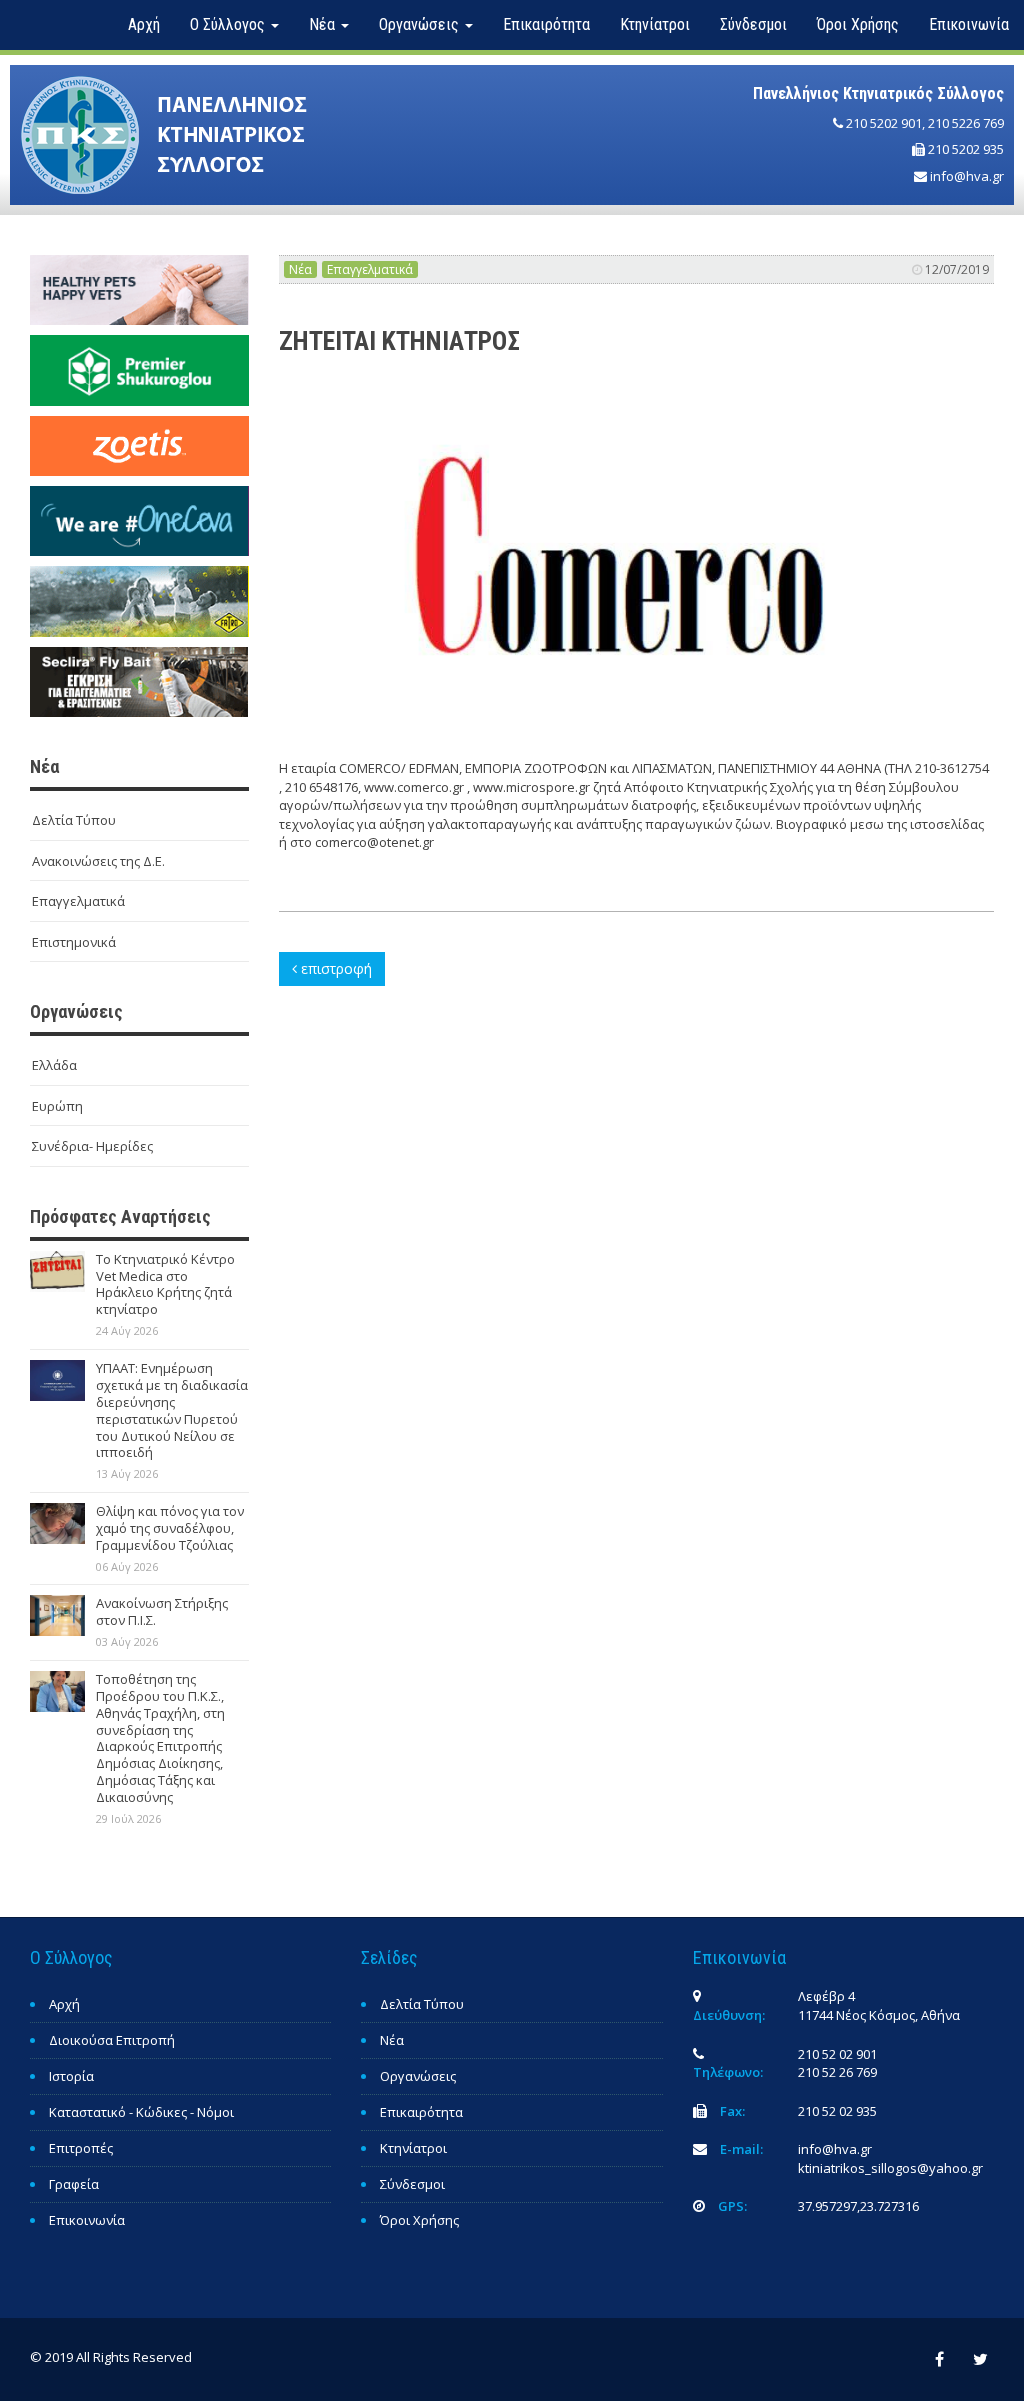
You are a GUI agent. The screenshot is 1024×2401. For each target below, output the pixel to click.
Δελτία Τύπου (74, 820)
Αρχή (144, 24)
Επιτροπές (81, 2148)
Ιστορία (71, 2076)
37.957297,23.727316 (858, 2206)
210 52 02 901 (837, 2054)
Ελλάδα (54, 1065)
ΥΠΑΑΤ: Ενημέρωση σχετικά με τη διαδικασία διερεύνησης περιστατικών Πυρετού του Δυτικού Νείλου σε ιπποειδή (172, 1410)
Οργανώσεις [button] (421, 24)
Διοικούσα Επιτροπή (112, 2040)
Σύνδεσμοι (753, 24)
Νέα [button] (324, 24)
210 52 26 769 (837, 2072)
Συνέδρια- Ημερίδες (92, 1146)
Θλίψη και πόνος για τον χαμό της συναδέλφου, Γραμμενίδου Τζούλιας (170, 1528)
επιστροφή (334, 968)
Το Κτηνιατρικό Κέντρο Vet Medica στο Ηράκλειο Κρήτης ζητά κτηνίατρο (165, 1284)
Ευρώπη (57, 1106)
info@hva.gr (967, 176)
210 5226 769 (966, 123)
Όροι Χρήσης (858, 24)
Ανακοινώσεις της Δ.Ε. (98, 861)
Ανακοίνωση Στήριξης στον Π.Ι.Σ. (162, 1611)
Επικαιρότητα (546, 24)
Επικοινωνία (969, 24)
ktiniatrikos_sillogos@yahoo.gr (890, 2168)
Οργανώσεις (418, 2076)
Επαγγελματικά (78, 901)
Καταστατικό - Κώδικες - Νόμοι (141, 2112)
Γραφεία (74, 2184)
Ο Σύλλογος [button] (229, 24)
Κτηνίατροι (655, 24)
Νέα (300, 269)
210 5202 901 (884, 123)
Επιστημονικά (74, 942)
